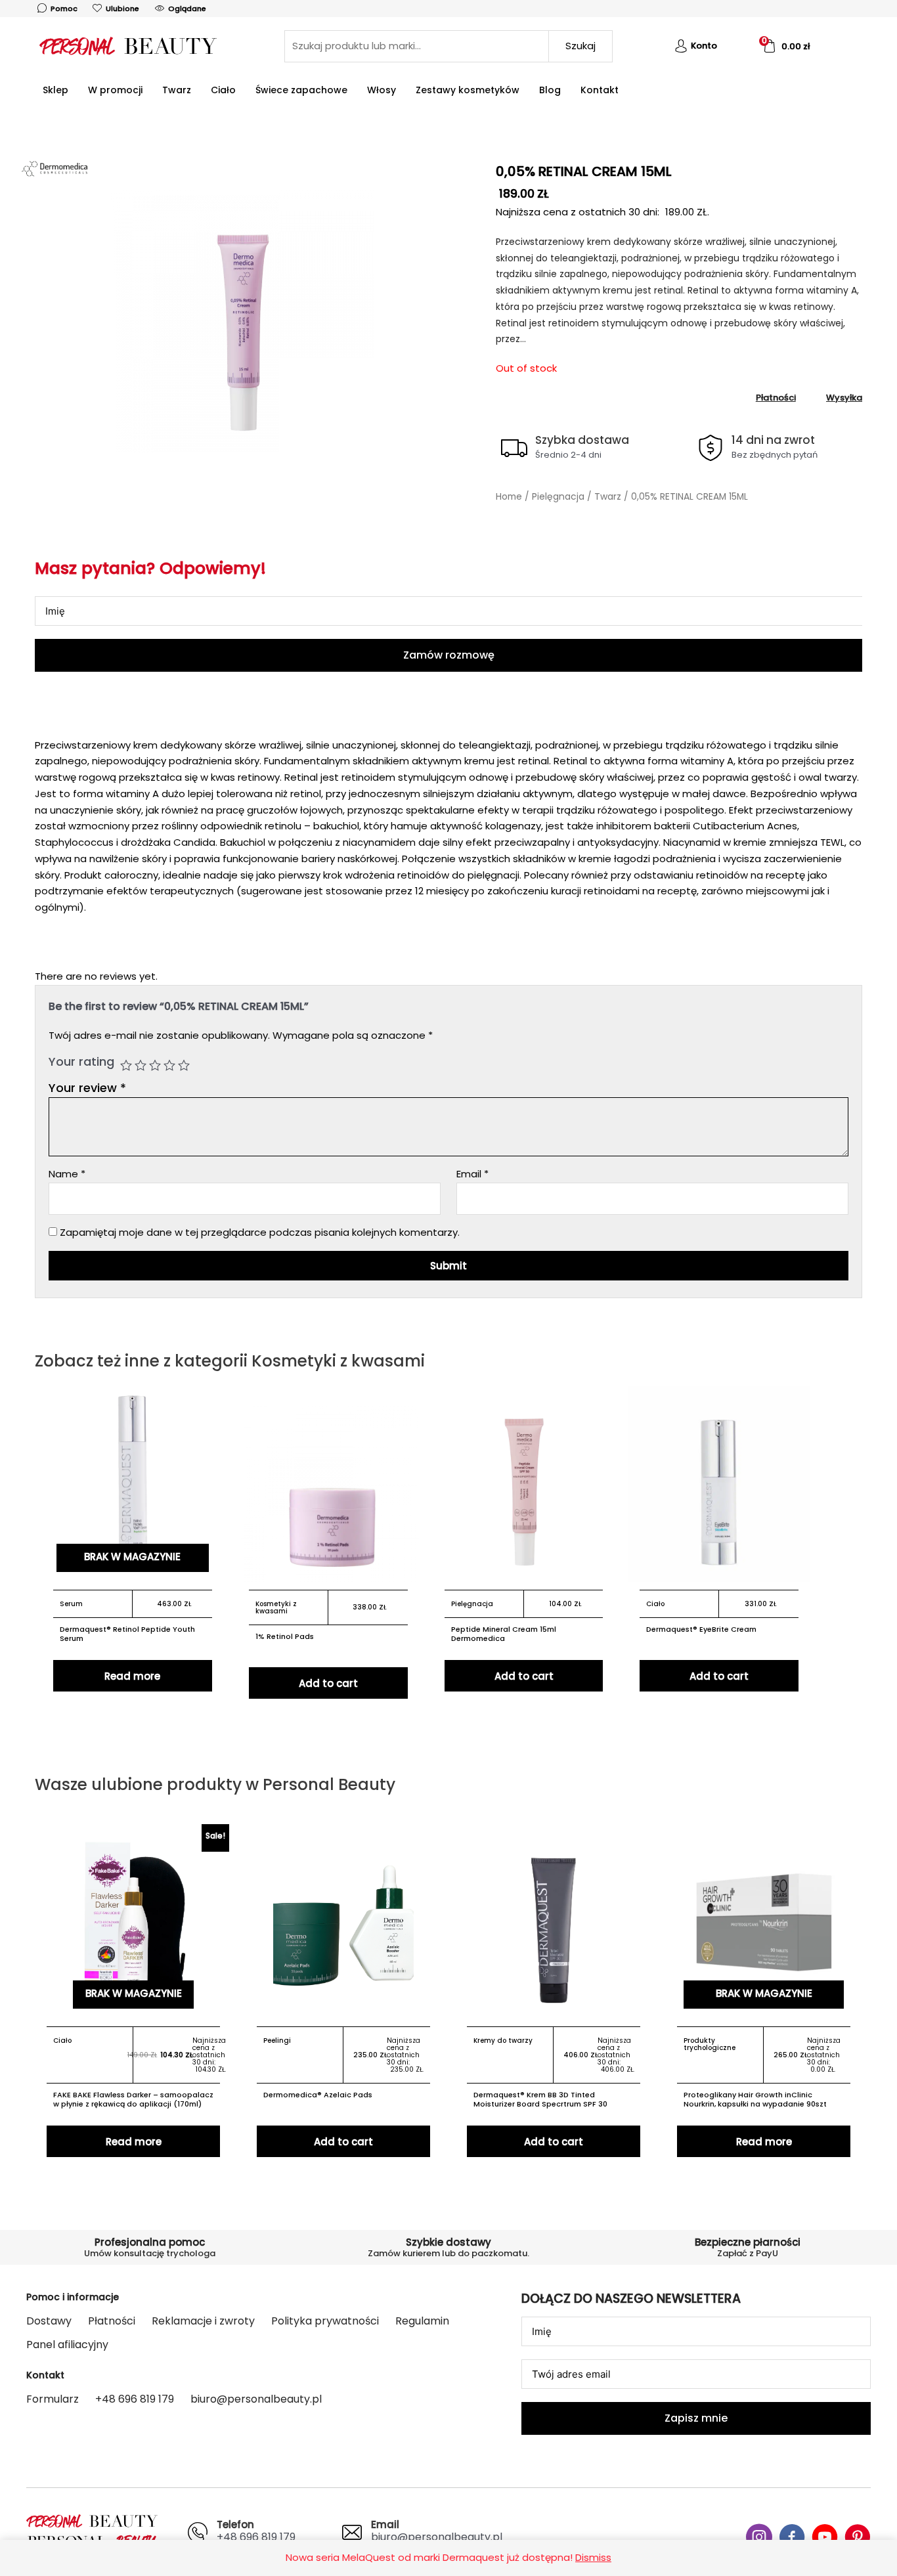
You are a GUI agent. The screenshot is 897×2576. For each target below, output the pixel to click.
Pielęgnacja (558, 497)
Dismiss (593, 2557)
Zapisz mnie (696, 2418)
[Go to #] (759, 2539)
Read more (132, 1676)
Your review (87, 1088)
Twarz (608, 497)
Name (67, 1174)
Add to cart (328, 1683)
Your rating (81, 1062)
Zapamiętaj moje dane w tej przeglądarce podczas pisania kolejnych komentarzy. (260, 1232)
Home (509, 497)
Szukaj (580, 46)
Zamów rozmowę (449, 655)
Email (472, 1174)
